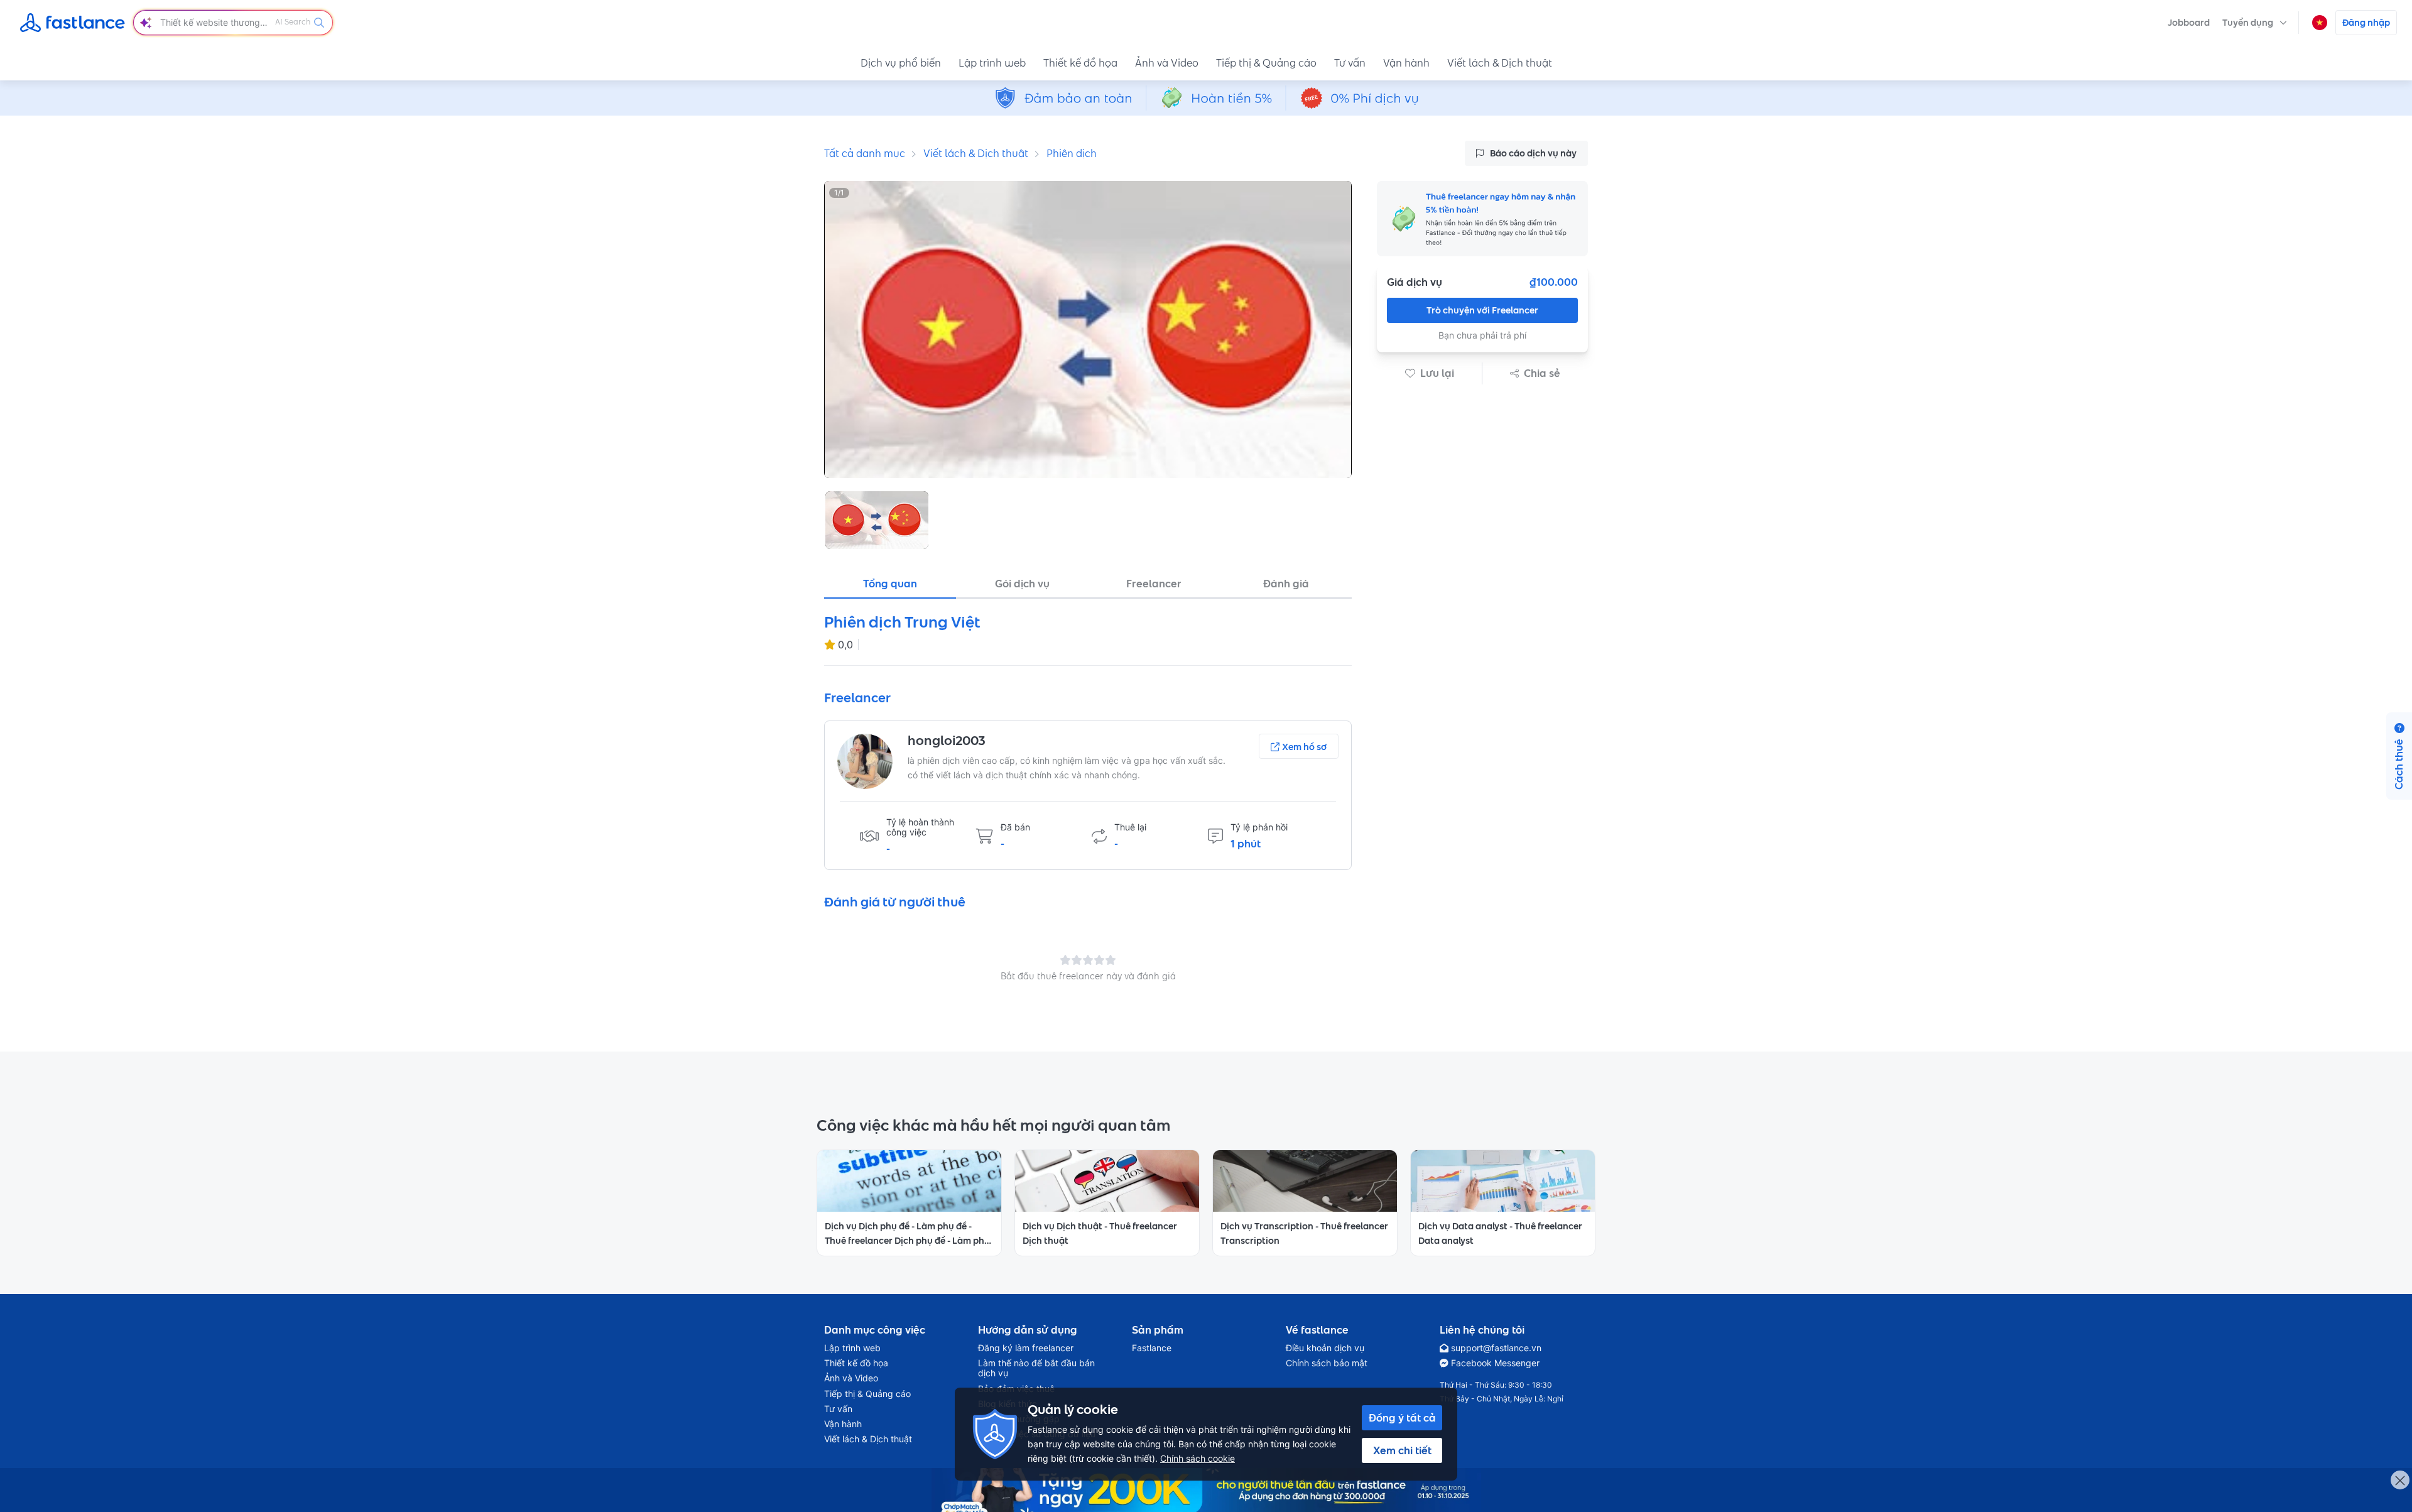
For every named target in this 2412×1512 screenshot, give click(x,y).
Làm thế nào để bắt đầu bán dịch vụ (1036, 1368)
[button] (2255, 23)
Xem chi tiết (1402, 1450)
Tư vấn (1350, 63)
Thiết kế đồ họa (1080, 63)
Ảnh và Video (1167, 63)
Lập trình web (992, 63)
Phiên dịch (1072, 153)
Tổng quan (890, 584)
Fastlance (1152, 1348)
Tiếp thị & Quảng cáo (1266, 63)
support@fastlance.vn (1496, 1348)
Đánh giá (1286, 584)
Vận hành (1406, 63)
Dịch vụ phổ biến (901, 63)
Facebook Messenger (1495, 1363)
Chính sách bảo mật (1327, 1363)
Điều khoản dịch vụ (1325, 1348)
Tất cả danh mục (865, 153)
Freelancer (1154, 584)
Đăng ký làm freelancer (1026, 1348)
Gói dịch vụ (1022, 584)
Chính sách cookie (1198, 1458)
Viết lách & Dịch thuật (1500, 63)
